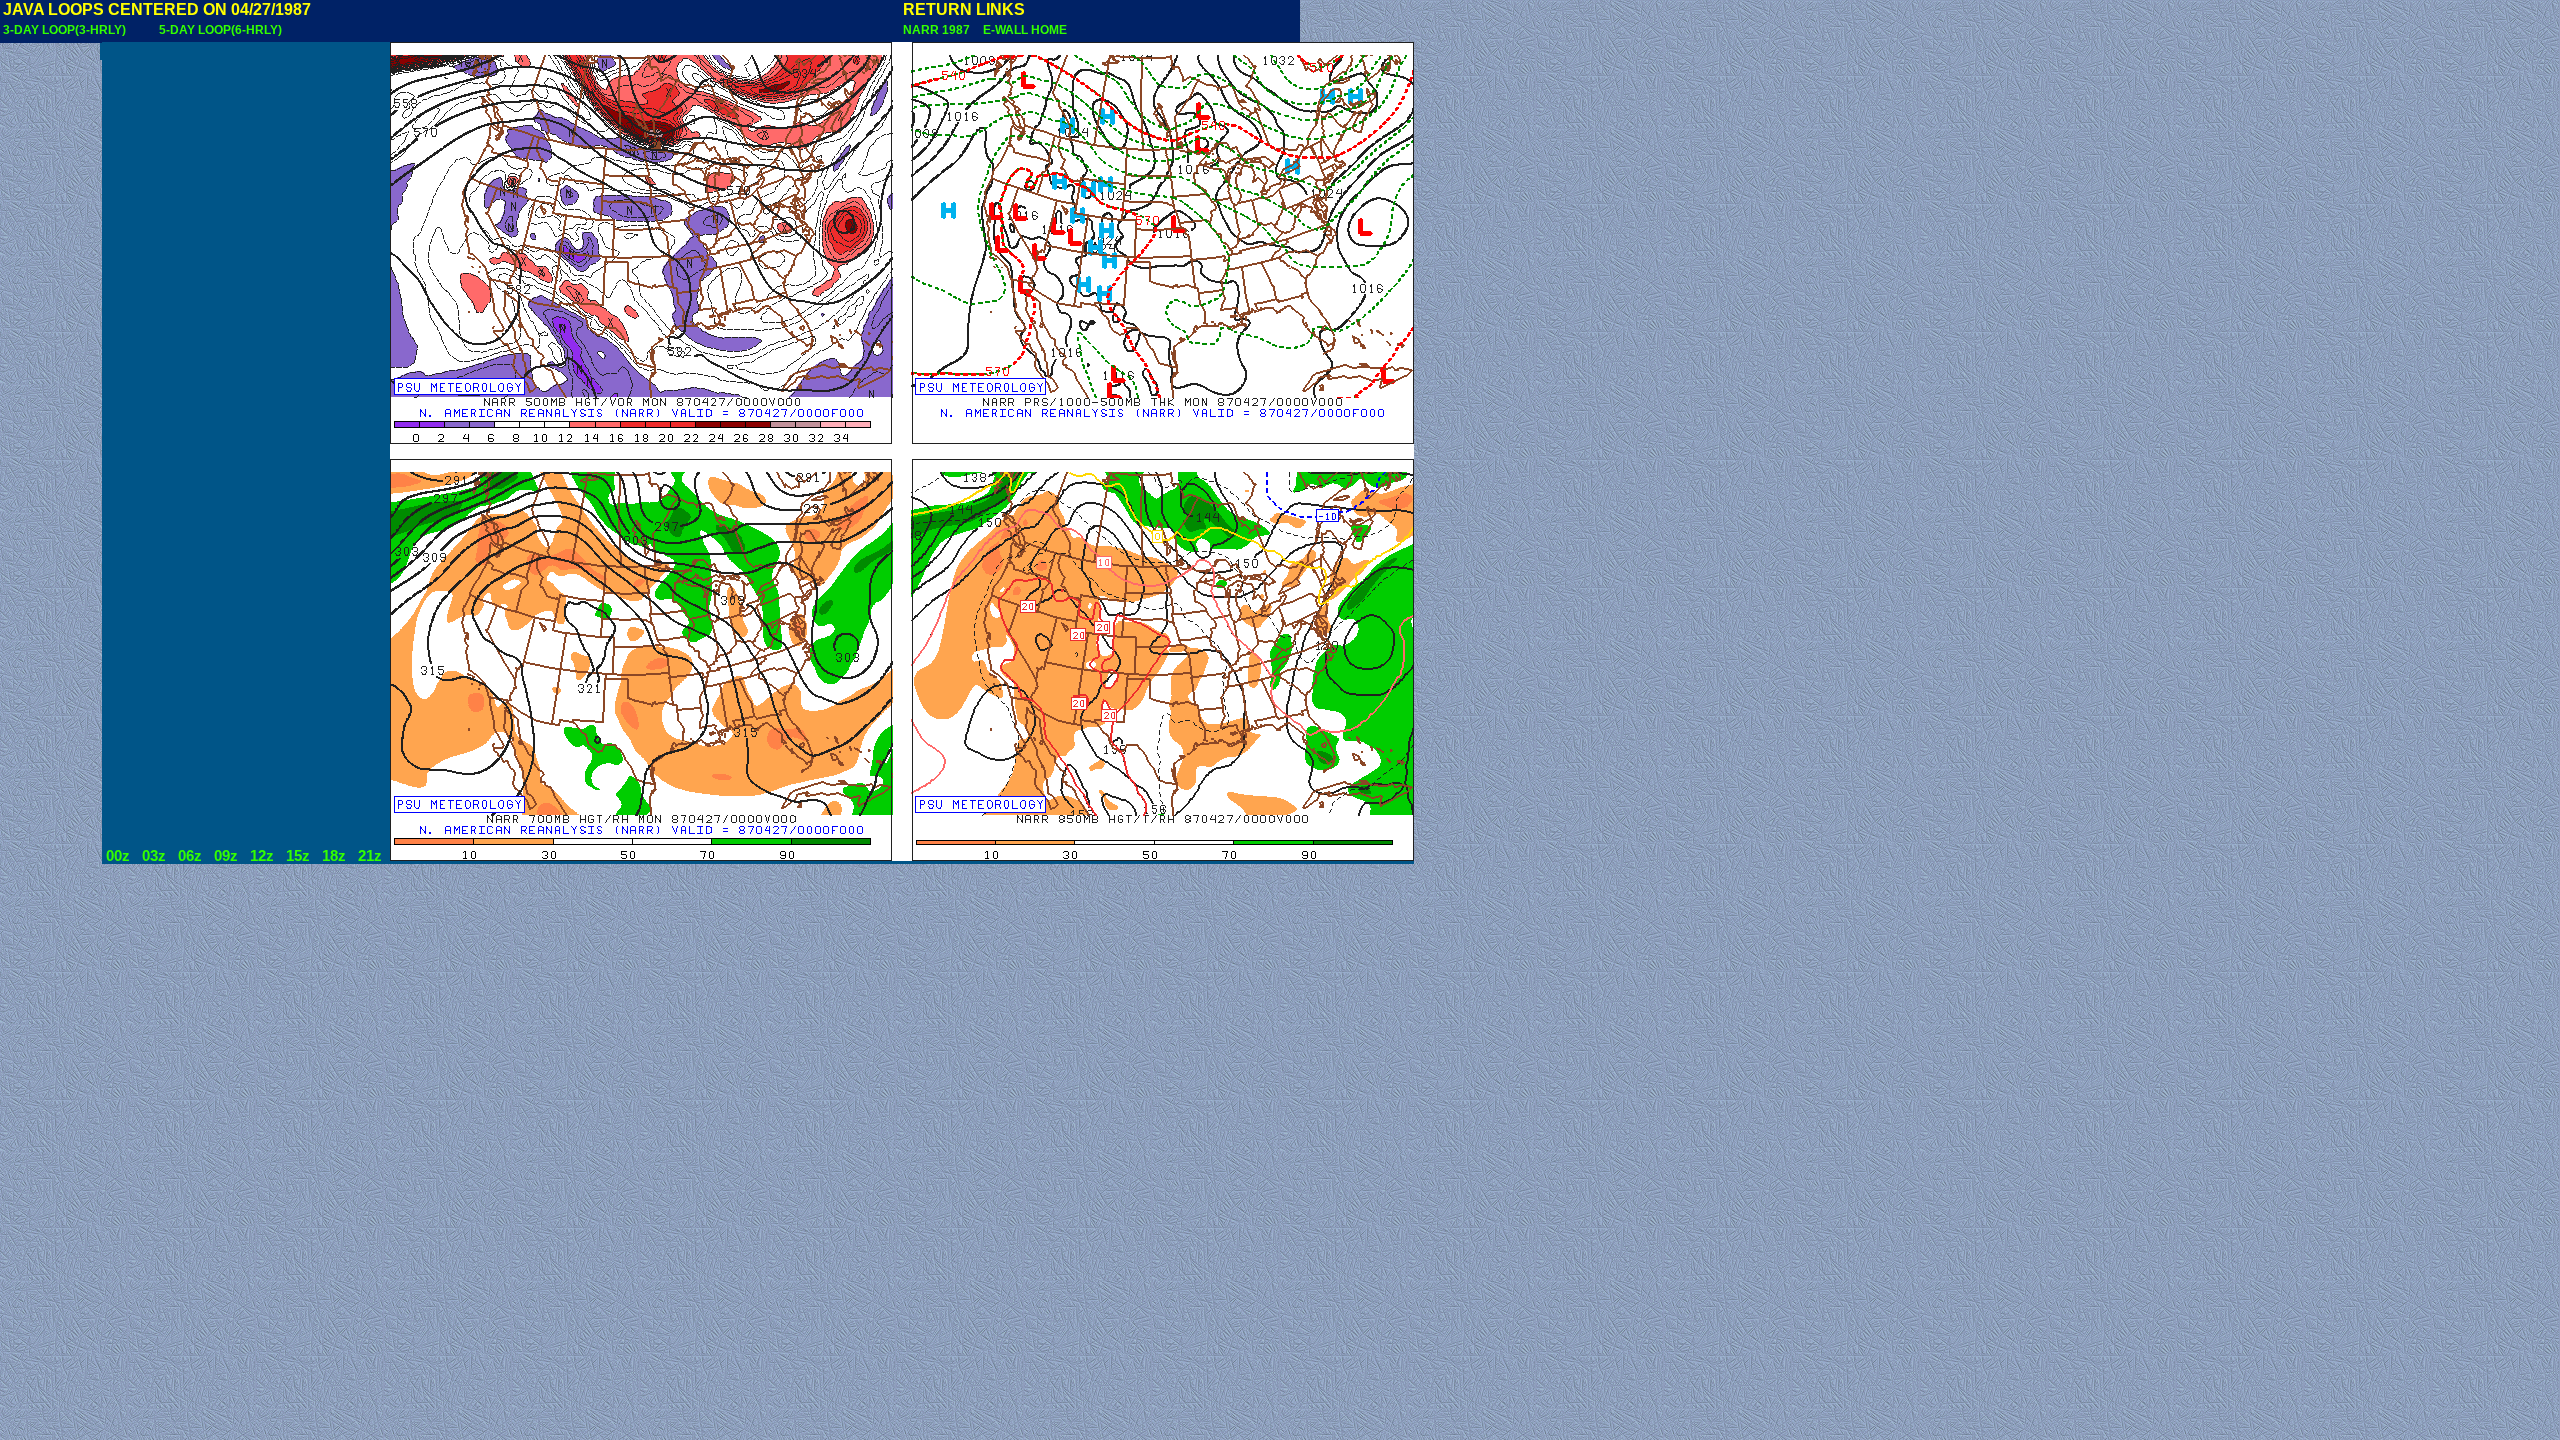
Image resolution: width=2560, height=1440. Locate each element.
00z (118, 856)
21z (370, 856)
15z (298, 856)
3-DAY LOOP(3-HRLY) (64, 30)
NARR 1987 (938, 30)
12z (262, 856)
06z (190, 856)
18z (334, 856)
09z (226, 856)
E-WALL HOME (1022, 30)
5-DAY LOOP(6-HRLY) (220, 30)
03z (154, 856)
